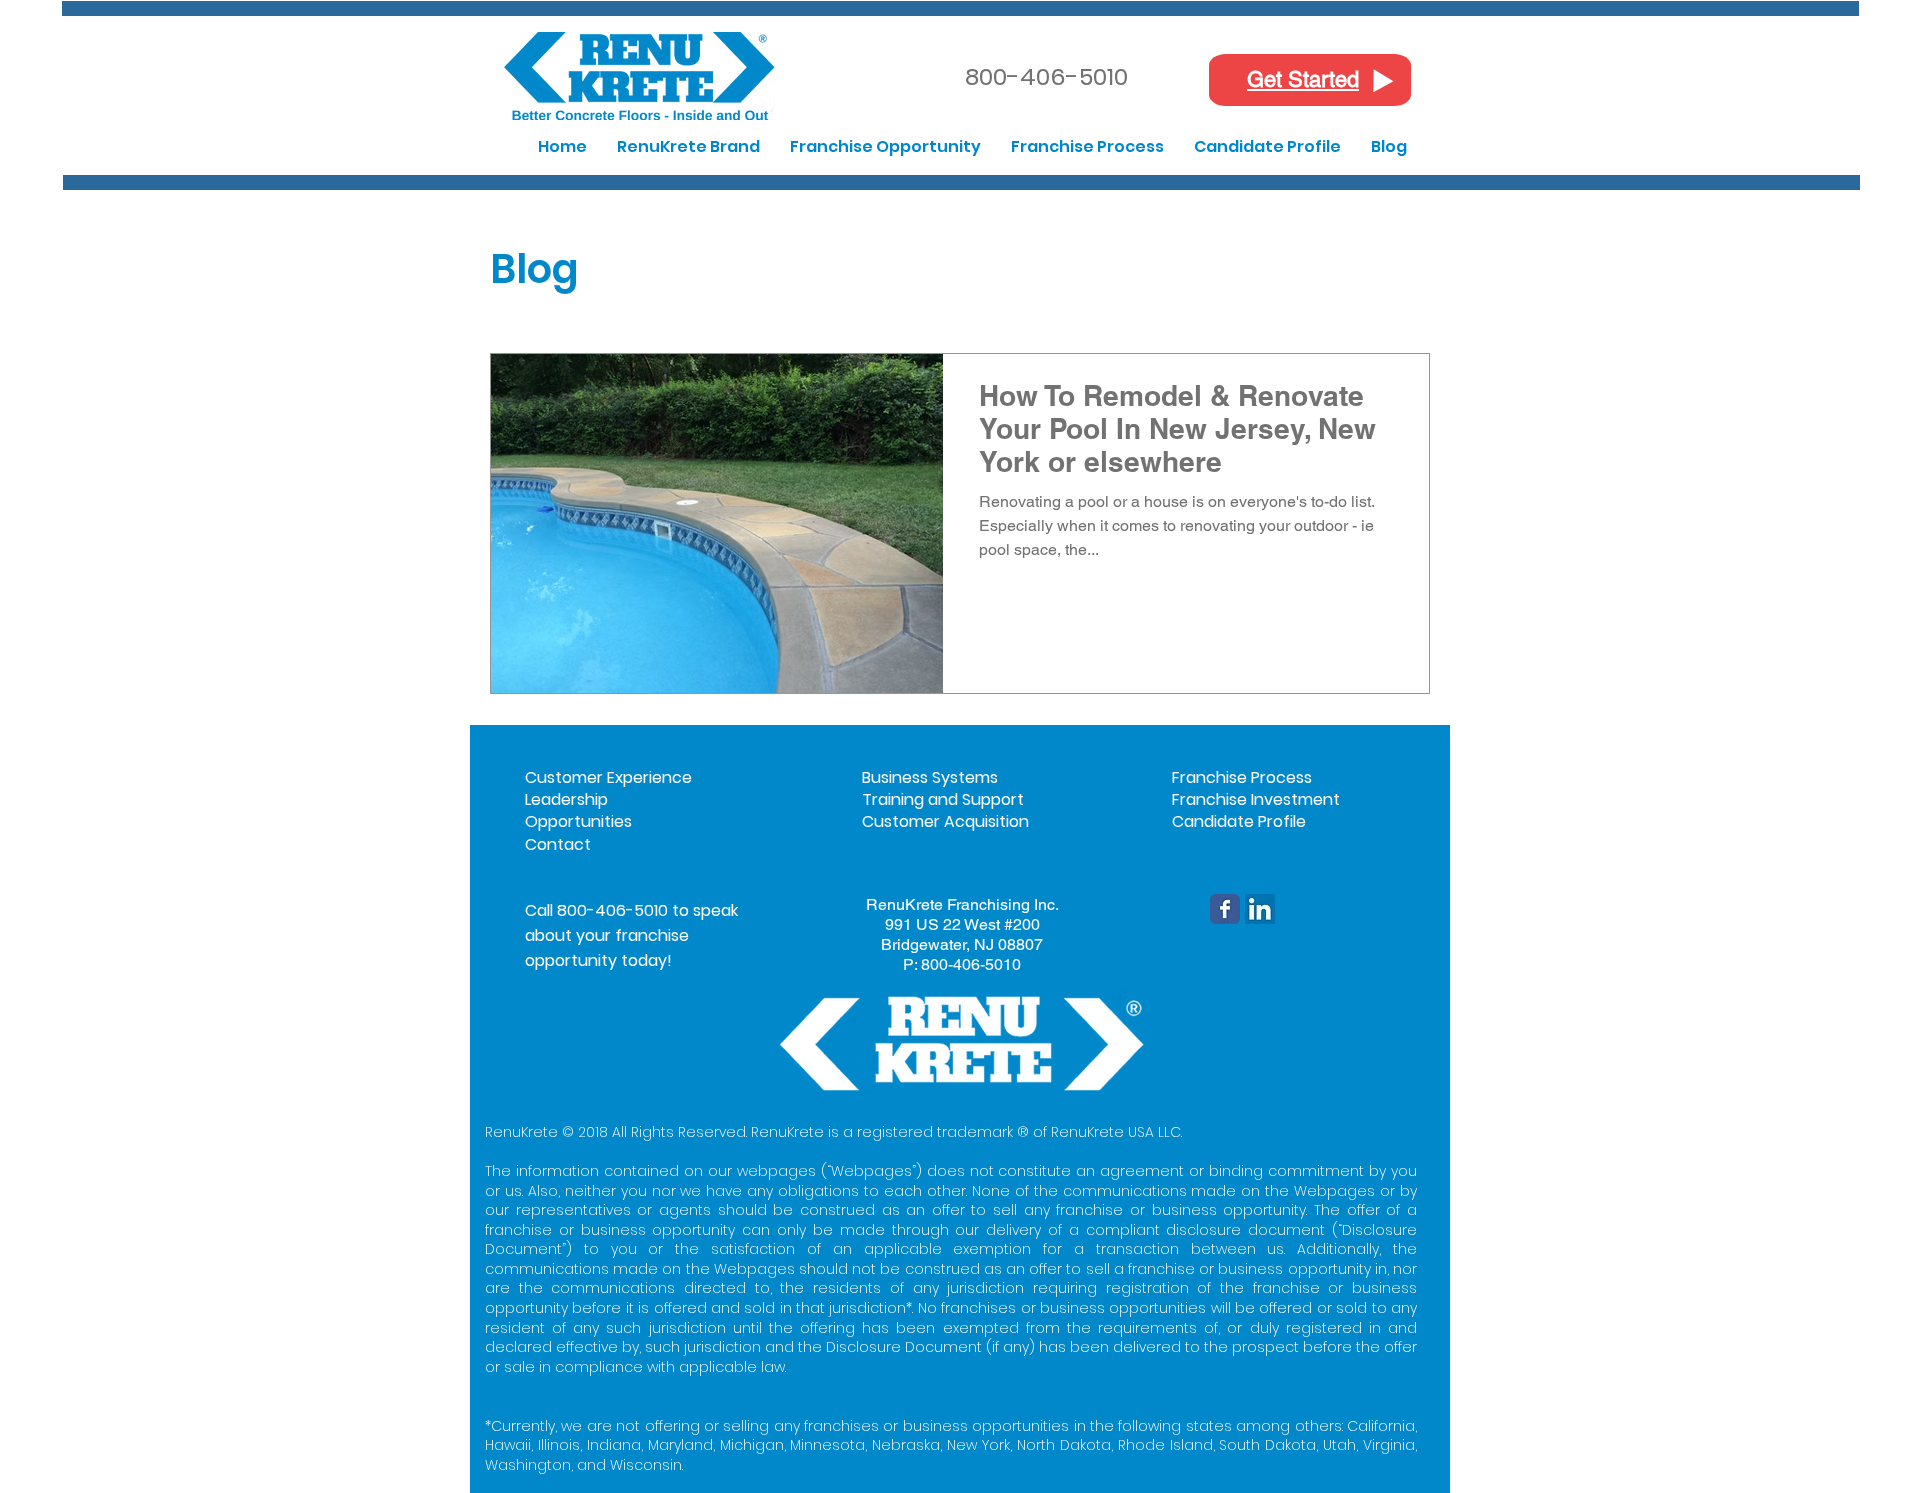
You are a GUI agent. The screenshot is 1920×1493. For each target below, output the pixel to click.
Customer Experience (608, 777)
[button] (688, 146)
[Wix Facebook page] (1225, 909)
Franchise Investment (1256, 799)
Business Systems (930, 777)
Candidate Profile (1239, 821)
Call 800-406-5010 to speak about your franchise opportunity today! (631, 935)
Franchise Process (1242, 777)
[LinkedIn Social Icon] (1260, 909)
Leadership (566, 799)
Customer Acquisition (945, 821)
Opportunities (578, 821)
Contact (558, 844)
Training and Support (943, 799)
